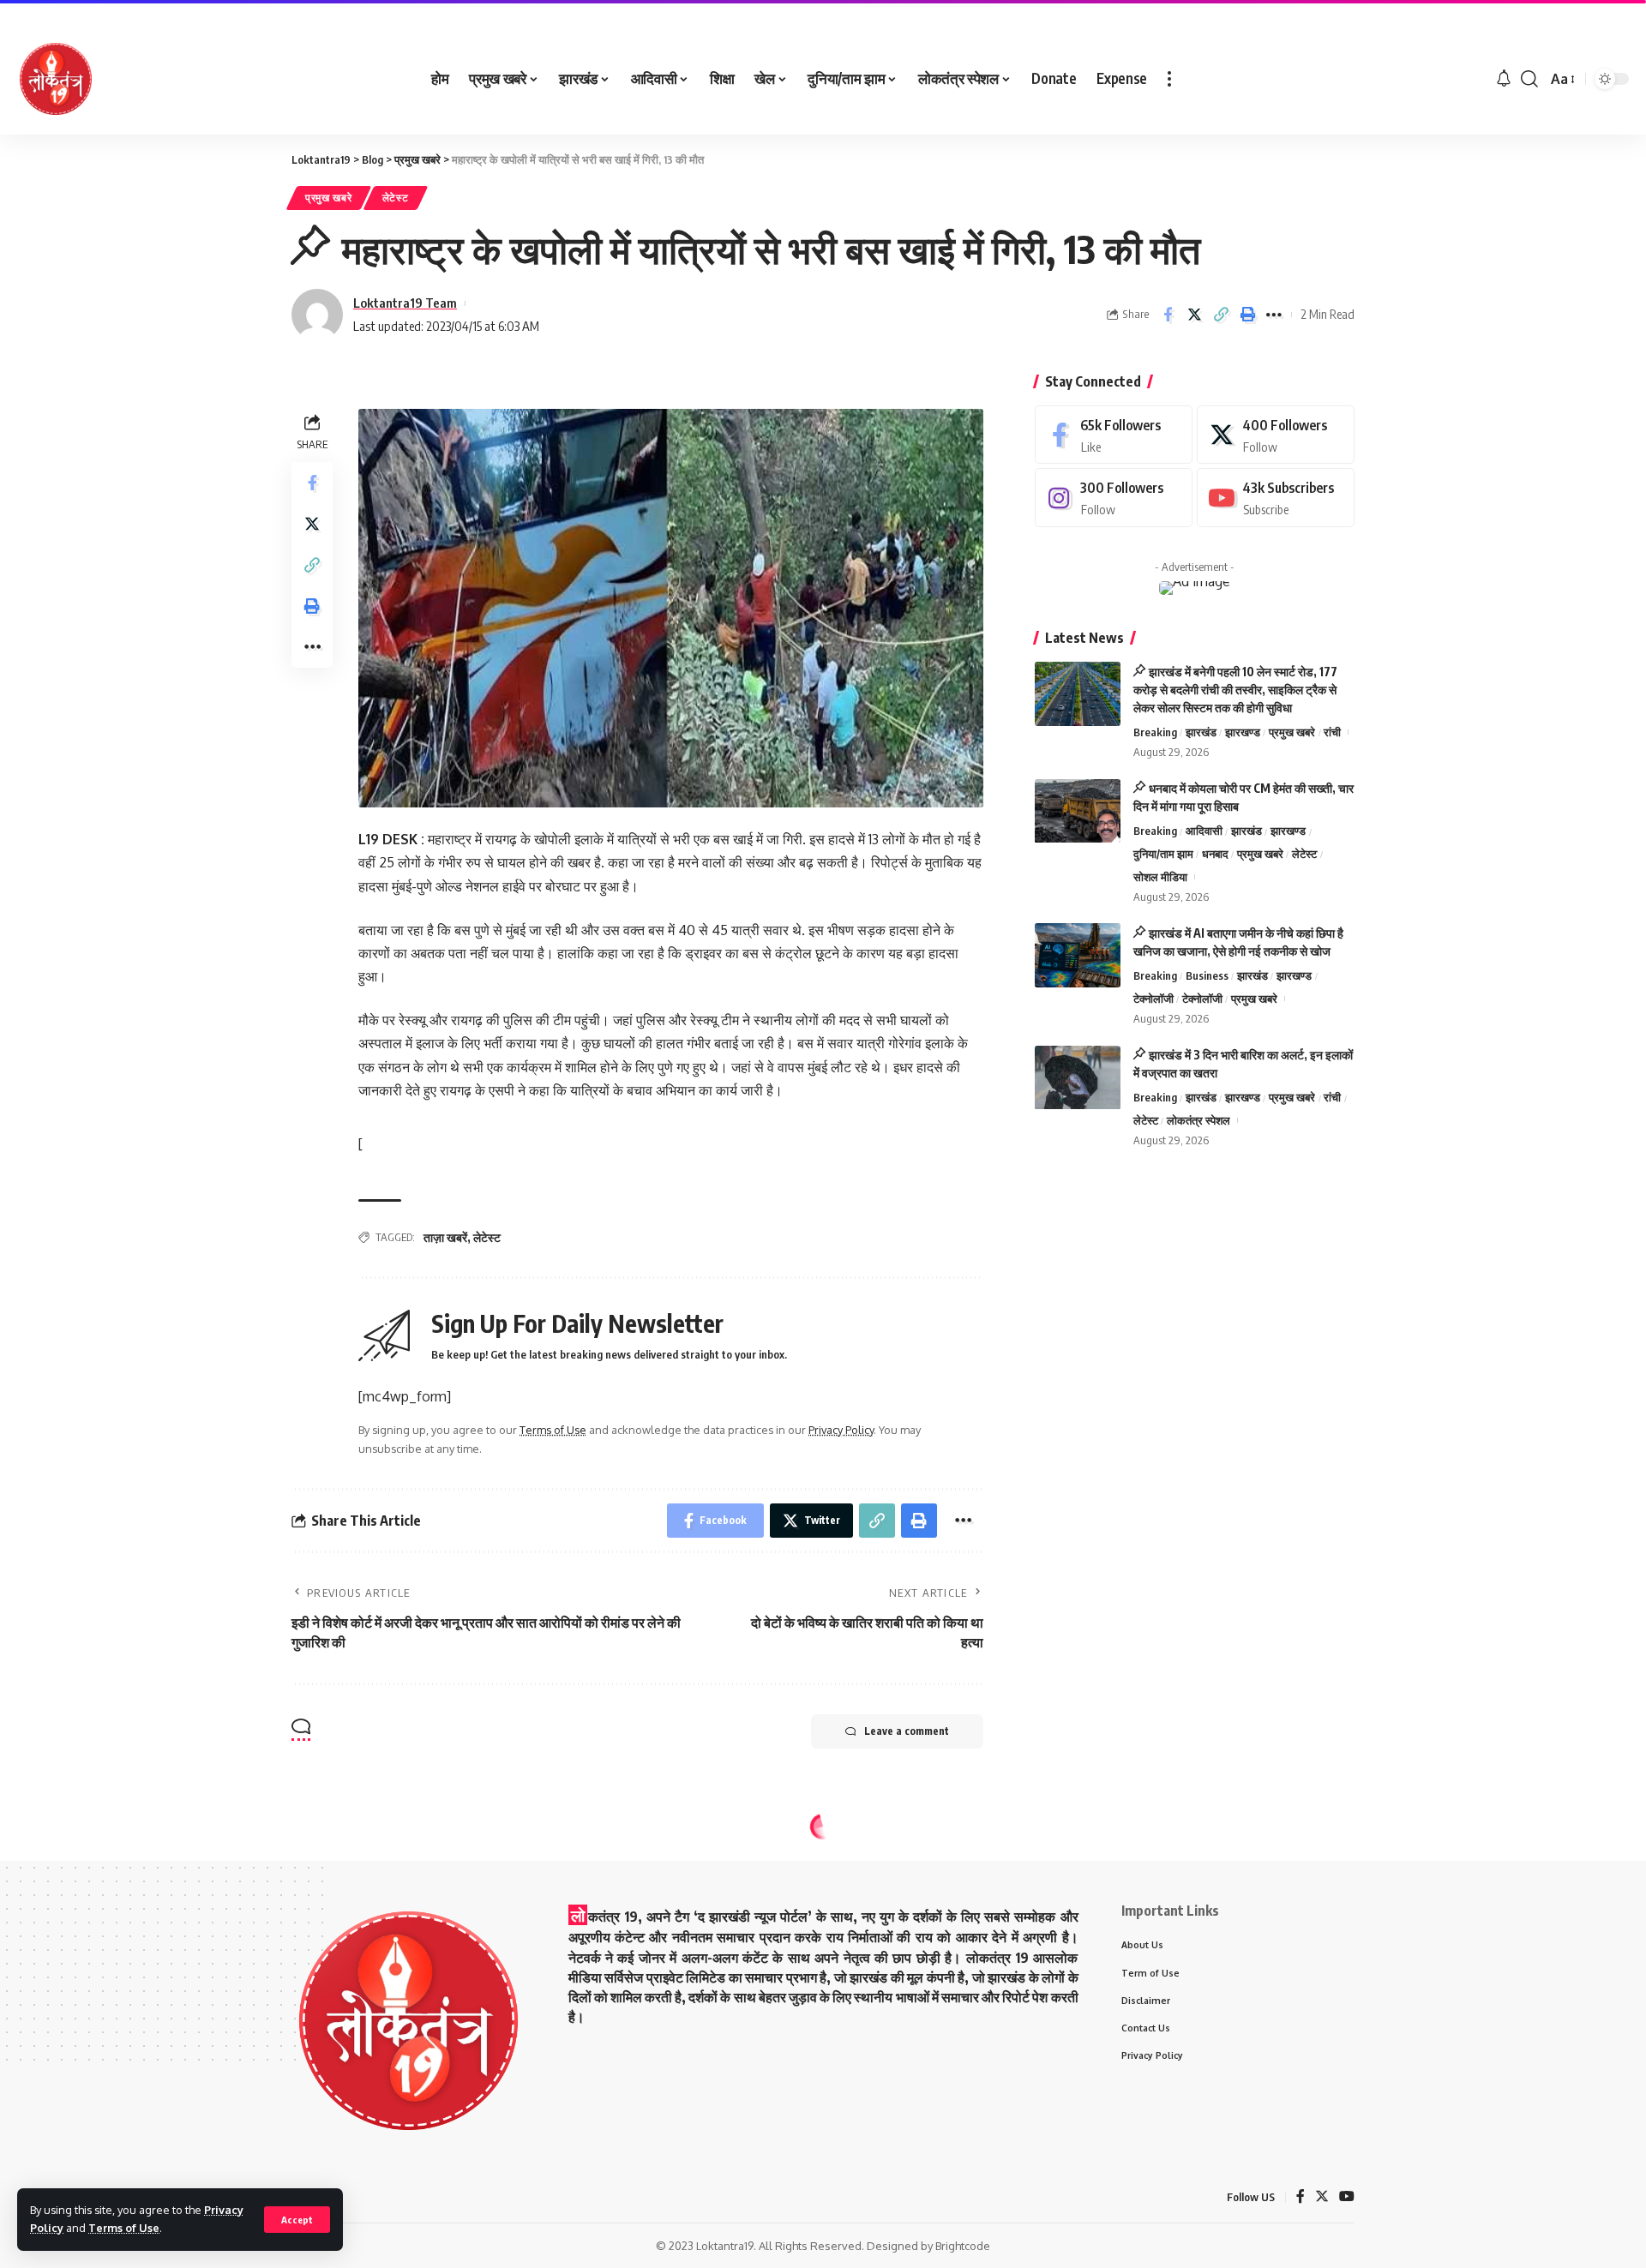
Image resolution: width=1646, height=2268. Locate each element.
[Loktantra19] (56, 79)
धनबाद (1215, 854)
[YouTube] (1347, 2197)
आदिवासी (1204, 831)
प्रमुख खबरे (329, 198)
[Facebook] (1114, 435)
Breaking (1155, 732)
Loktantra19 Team (405, 303)
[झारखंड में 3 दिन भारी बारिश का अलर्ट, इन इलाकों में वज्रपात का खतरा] (1078, 1078)
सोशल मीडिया (1160, 877)
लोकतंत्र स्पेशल (1198, 1120)
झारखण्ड (1243, 732)
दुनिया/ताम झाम (1163, 854)
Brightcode (963, 2246)
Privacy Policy (841, 1430)
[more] (1169, 79)
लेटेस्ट (396, 198)
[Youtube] (1276, 498)
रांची (1332, 732)
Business (1207, 975)
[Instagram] (1114, 498)
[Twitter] (1276, 435)
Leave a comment (907, 1731)
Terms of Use (124, 2228)
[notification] (1504, 79)
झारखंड (1201, 732)
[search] (1529, 79)
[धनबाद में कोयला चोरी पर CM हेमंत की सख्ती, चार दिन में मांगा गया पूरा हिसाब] (1078, 811)
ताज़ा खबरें (445, 1237)
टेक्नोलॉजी (1153, 999)
